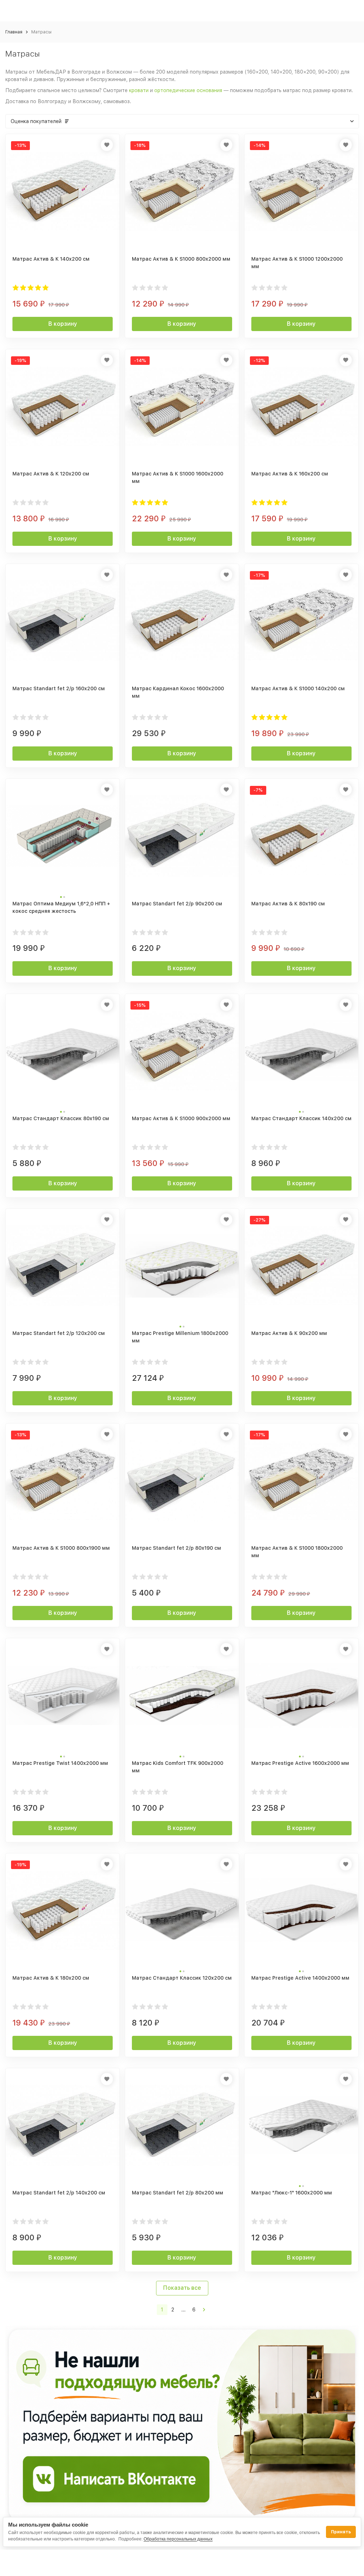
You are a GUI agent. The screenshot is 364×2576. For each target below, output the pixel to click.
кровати (139, 90)
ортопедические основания (188, 90)
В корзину (63, 324)
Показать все (182, 2288)
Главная (14, 32)
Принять (341, 2532)
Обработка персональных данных (178, 2539)
